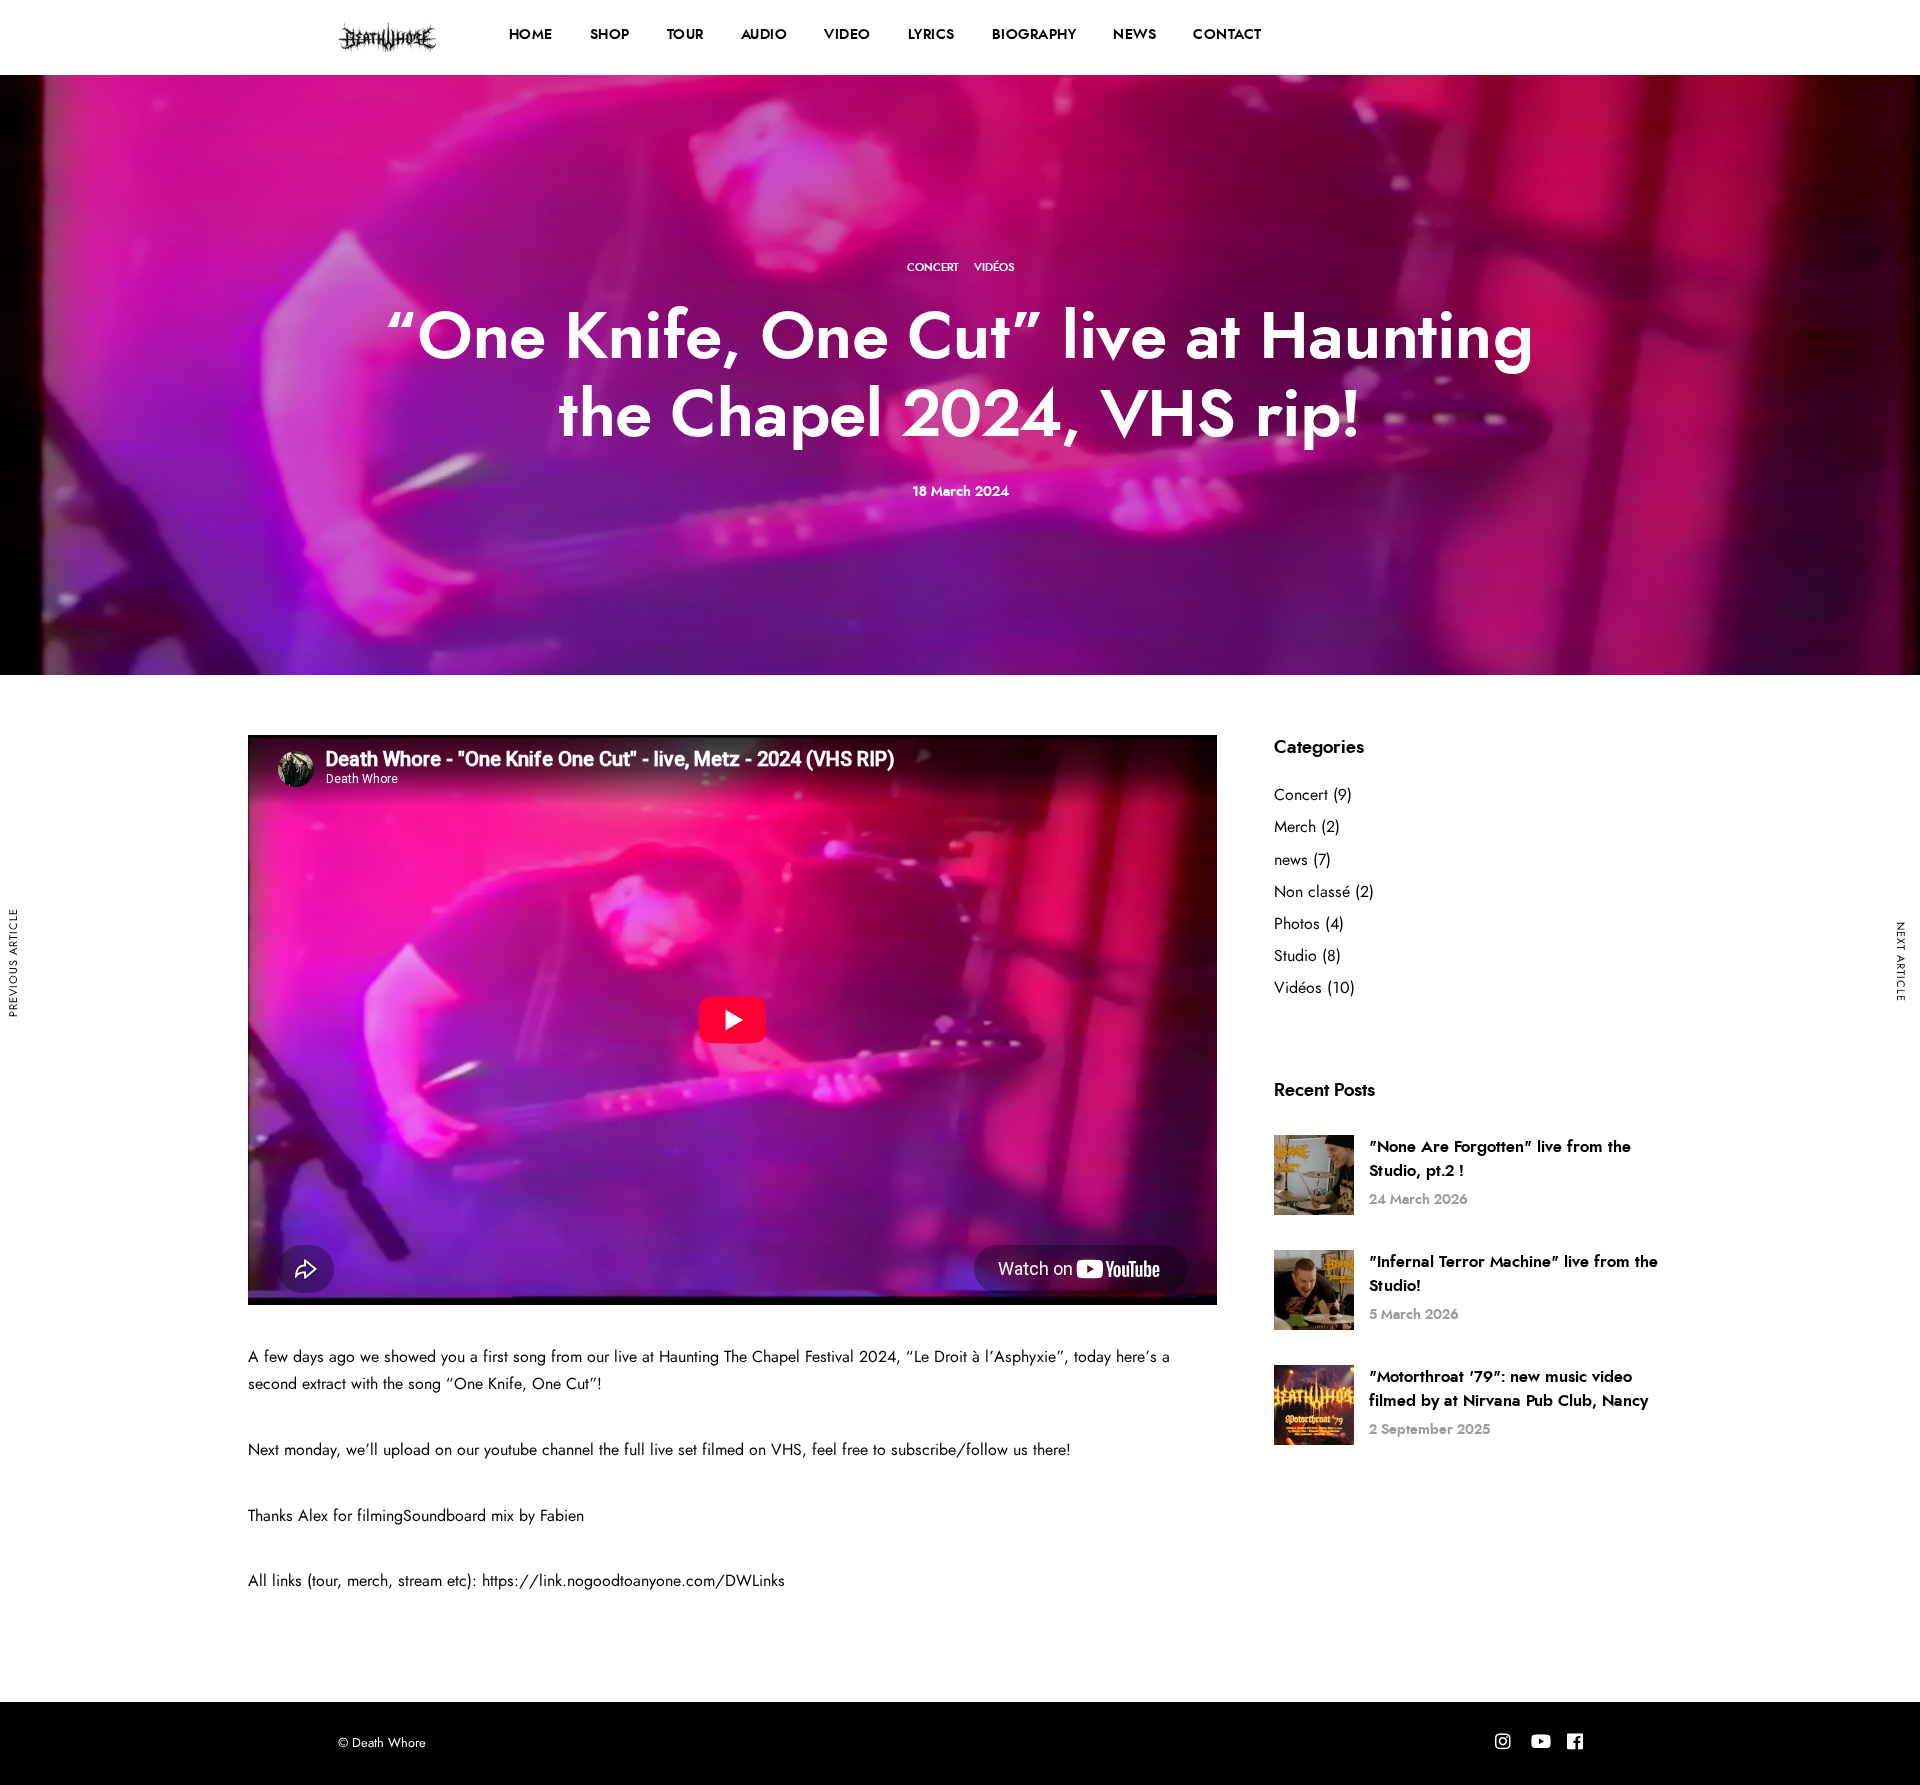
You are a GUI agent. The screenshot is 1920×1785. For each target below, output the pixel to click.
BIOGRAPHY (1034, 35)
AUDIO (764, 35)
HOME (531, 35)
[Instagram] (1503, 1744)
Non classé (1312, 892)
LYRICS (931, 35)
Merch (1295, 827)
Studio (1295, 956)
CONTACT (1227, 35)
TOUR (685, 35)
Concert (933, 267)
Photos (1297, 924)
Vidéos (994, 267)
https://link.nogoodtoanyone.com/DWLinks (633, 1581)
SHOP (610, 35)
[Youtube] (1541, 1744)
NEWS (1134, 35)
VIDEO (847, 35)
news (1291, 860)
